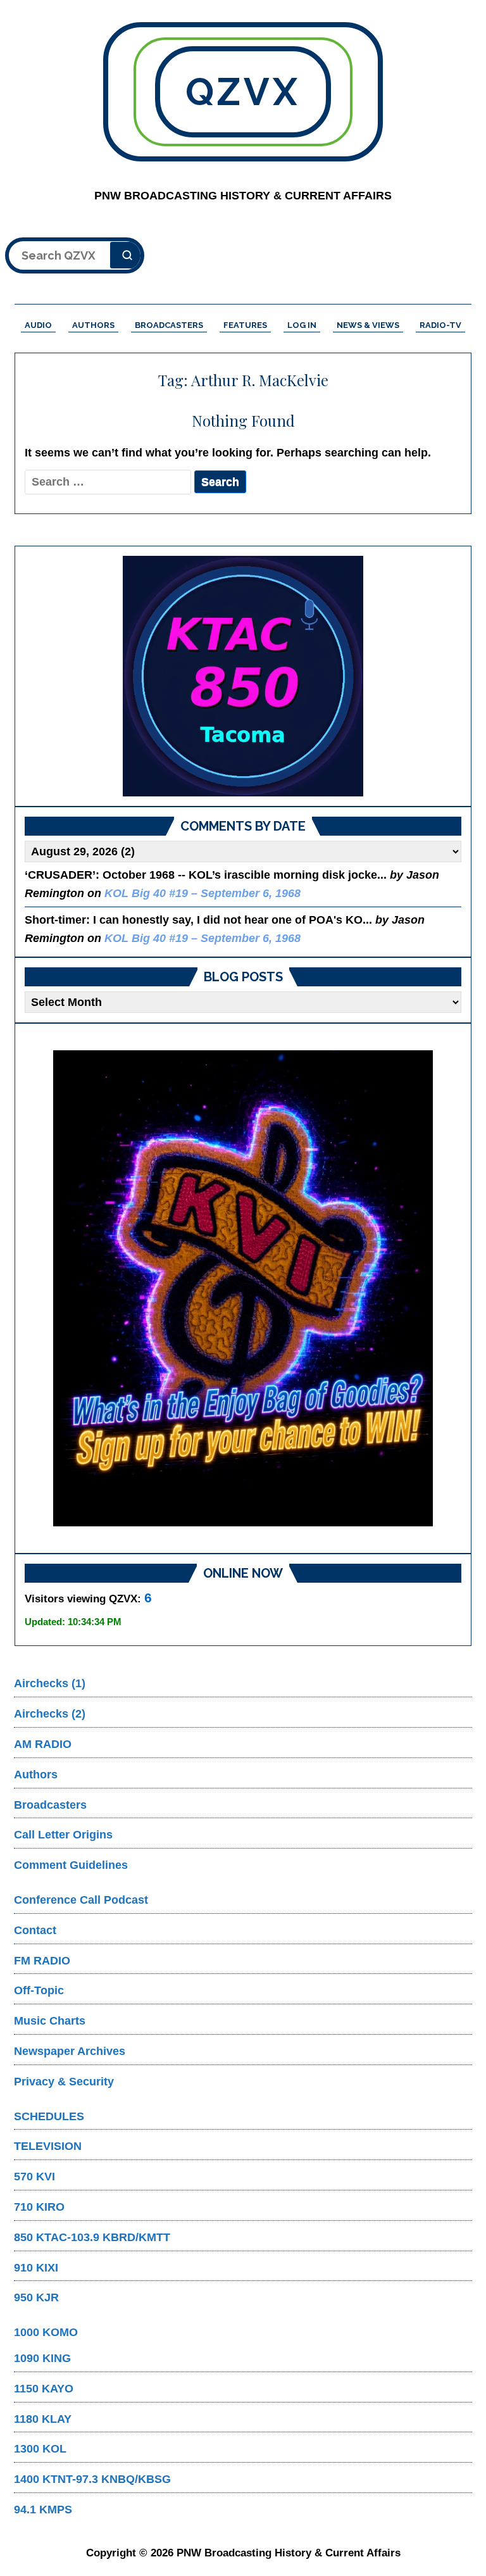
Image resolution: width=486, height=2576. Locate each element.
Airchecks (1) (50, 1683)
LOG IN (302, 325)
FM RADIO (42, 1961)
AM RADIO (43, 1744)
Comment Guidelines (71, 1865)
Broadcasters (50, 1805)
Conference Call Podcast (81, 1900)
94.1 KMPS (43, 2510)
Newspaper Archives (70, 2051)
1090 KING (42, 2358)
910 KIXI (36, 2268)
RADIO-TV (440, 325)
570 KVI (34, 2177)
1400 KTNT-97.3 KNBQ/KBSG (92, 2479)
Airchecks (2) (50, 1714)
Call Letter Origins (63, 1835)
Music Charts (50, 2021)
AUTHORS (93, 325)
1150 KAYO (44, 2389)
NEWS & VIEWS (368, 325)
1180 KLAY (43, 2419)
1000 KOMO (46, 2332)
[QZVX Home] (243, 676)
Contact (35, 1930)
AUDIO (38, 325)
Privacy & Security (64, 2082)
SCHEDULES (49, 2116)
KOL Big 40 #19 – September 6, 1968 (202, 893)
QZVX (243, 92)
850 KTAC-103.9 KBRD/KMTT (92, 2237)
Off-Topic (39, 1990)
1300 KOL (40, 2449)
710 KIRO (39, 2207)
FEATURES (245, 325)
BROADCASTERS (169, 325)
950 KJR (36, 2297)
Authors (36, 1775)
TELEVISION (48, 2146)
